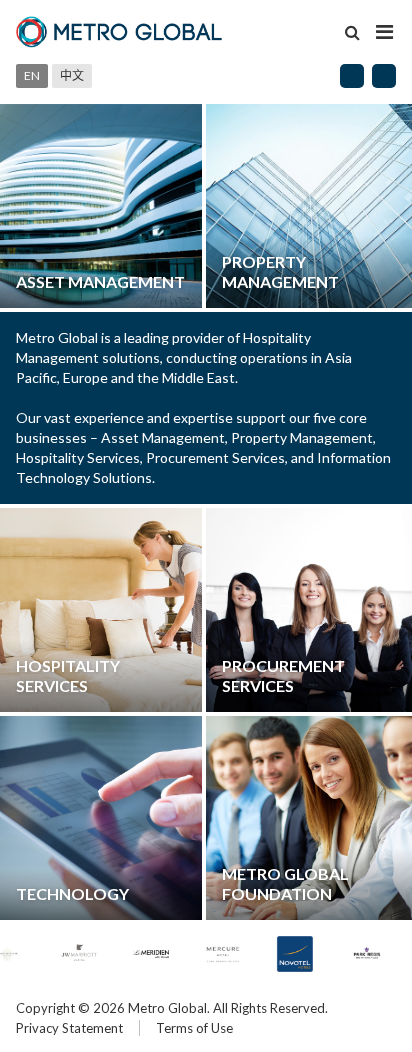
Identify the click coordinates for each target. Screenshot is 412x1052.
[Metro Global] (120, 32)
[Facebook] (352, 76)
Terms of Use (194, 1028)
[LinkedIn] (384, 76)
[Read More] (101, 206)
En (32, 75)
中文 (72, 75)
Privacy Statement (69, 1028)
